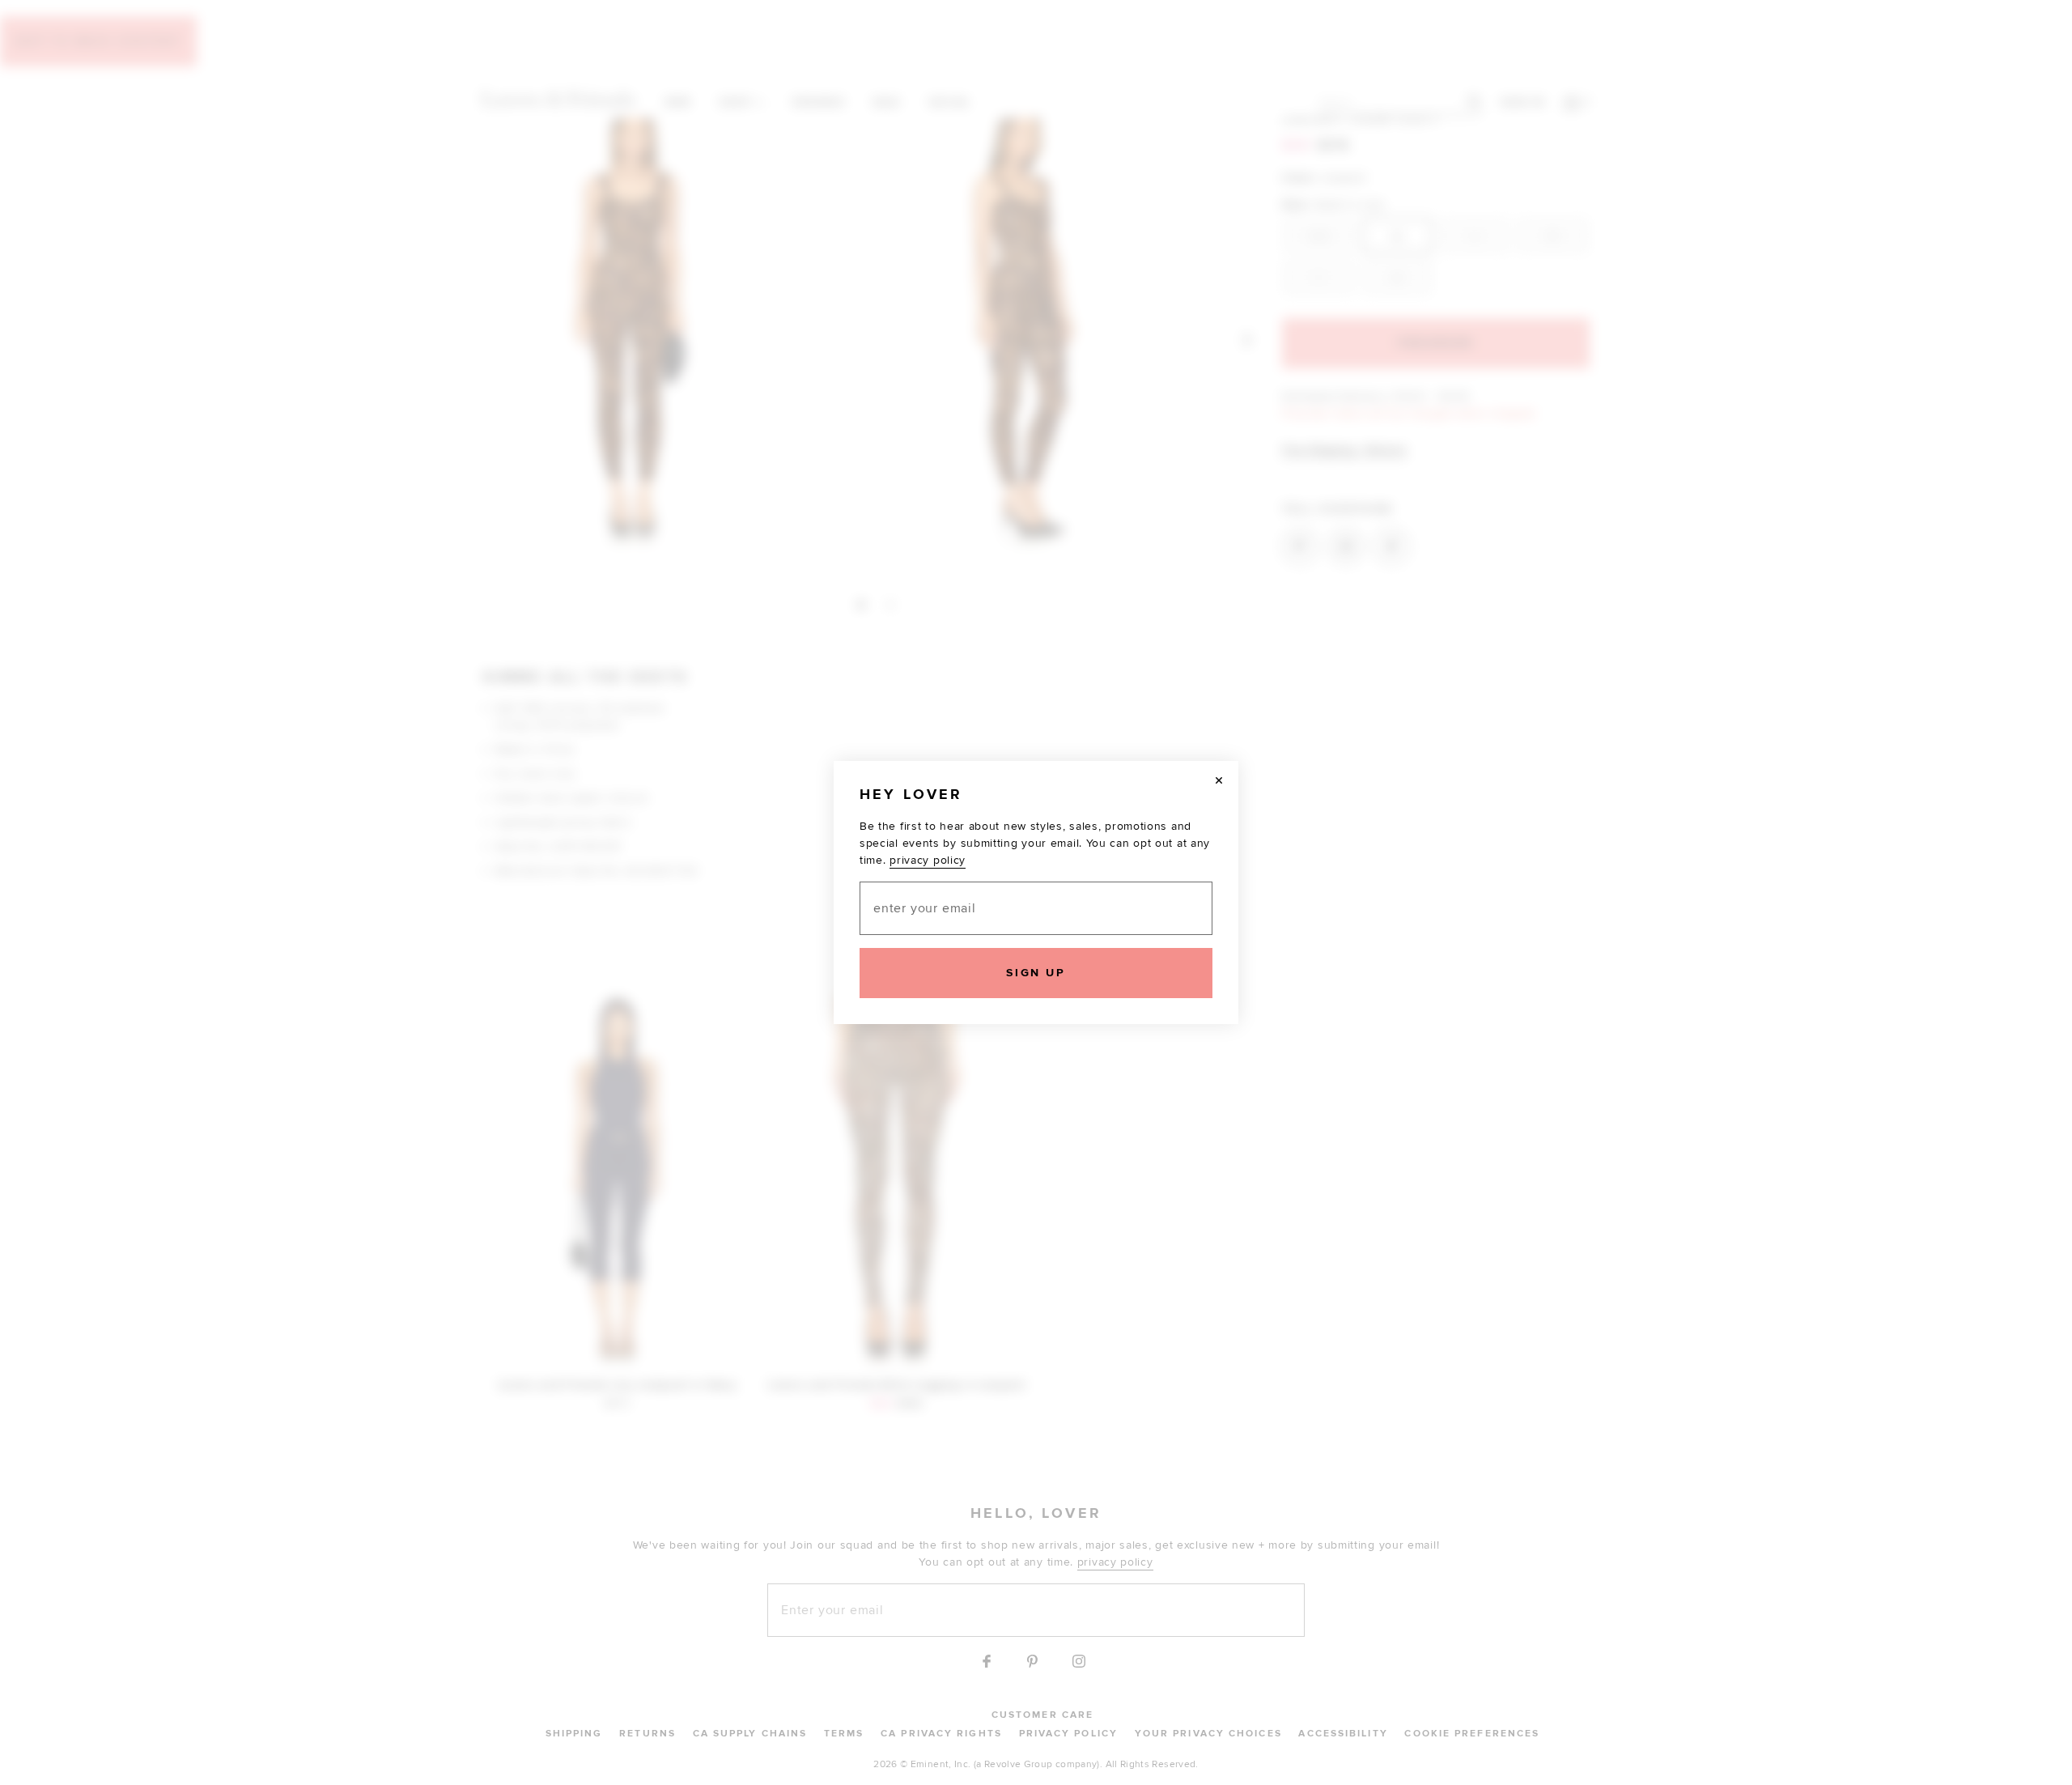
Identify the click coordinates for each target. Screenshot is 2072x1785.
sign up (1036, 973)
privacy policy (928, 860)
